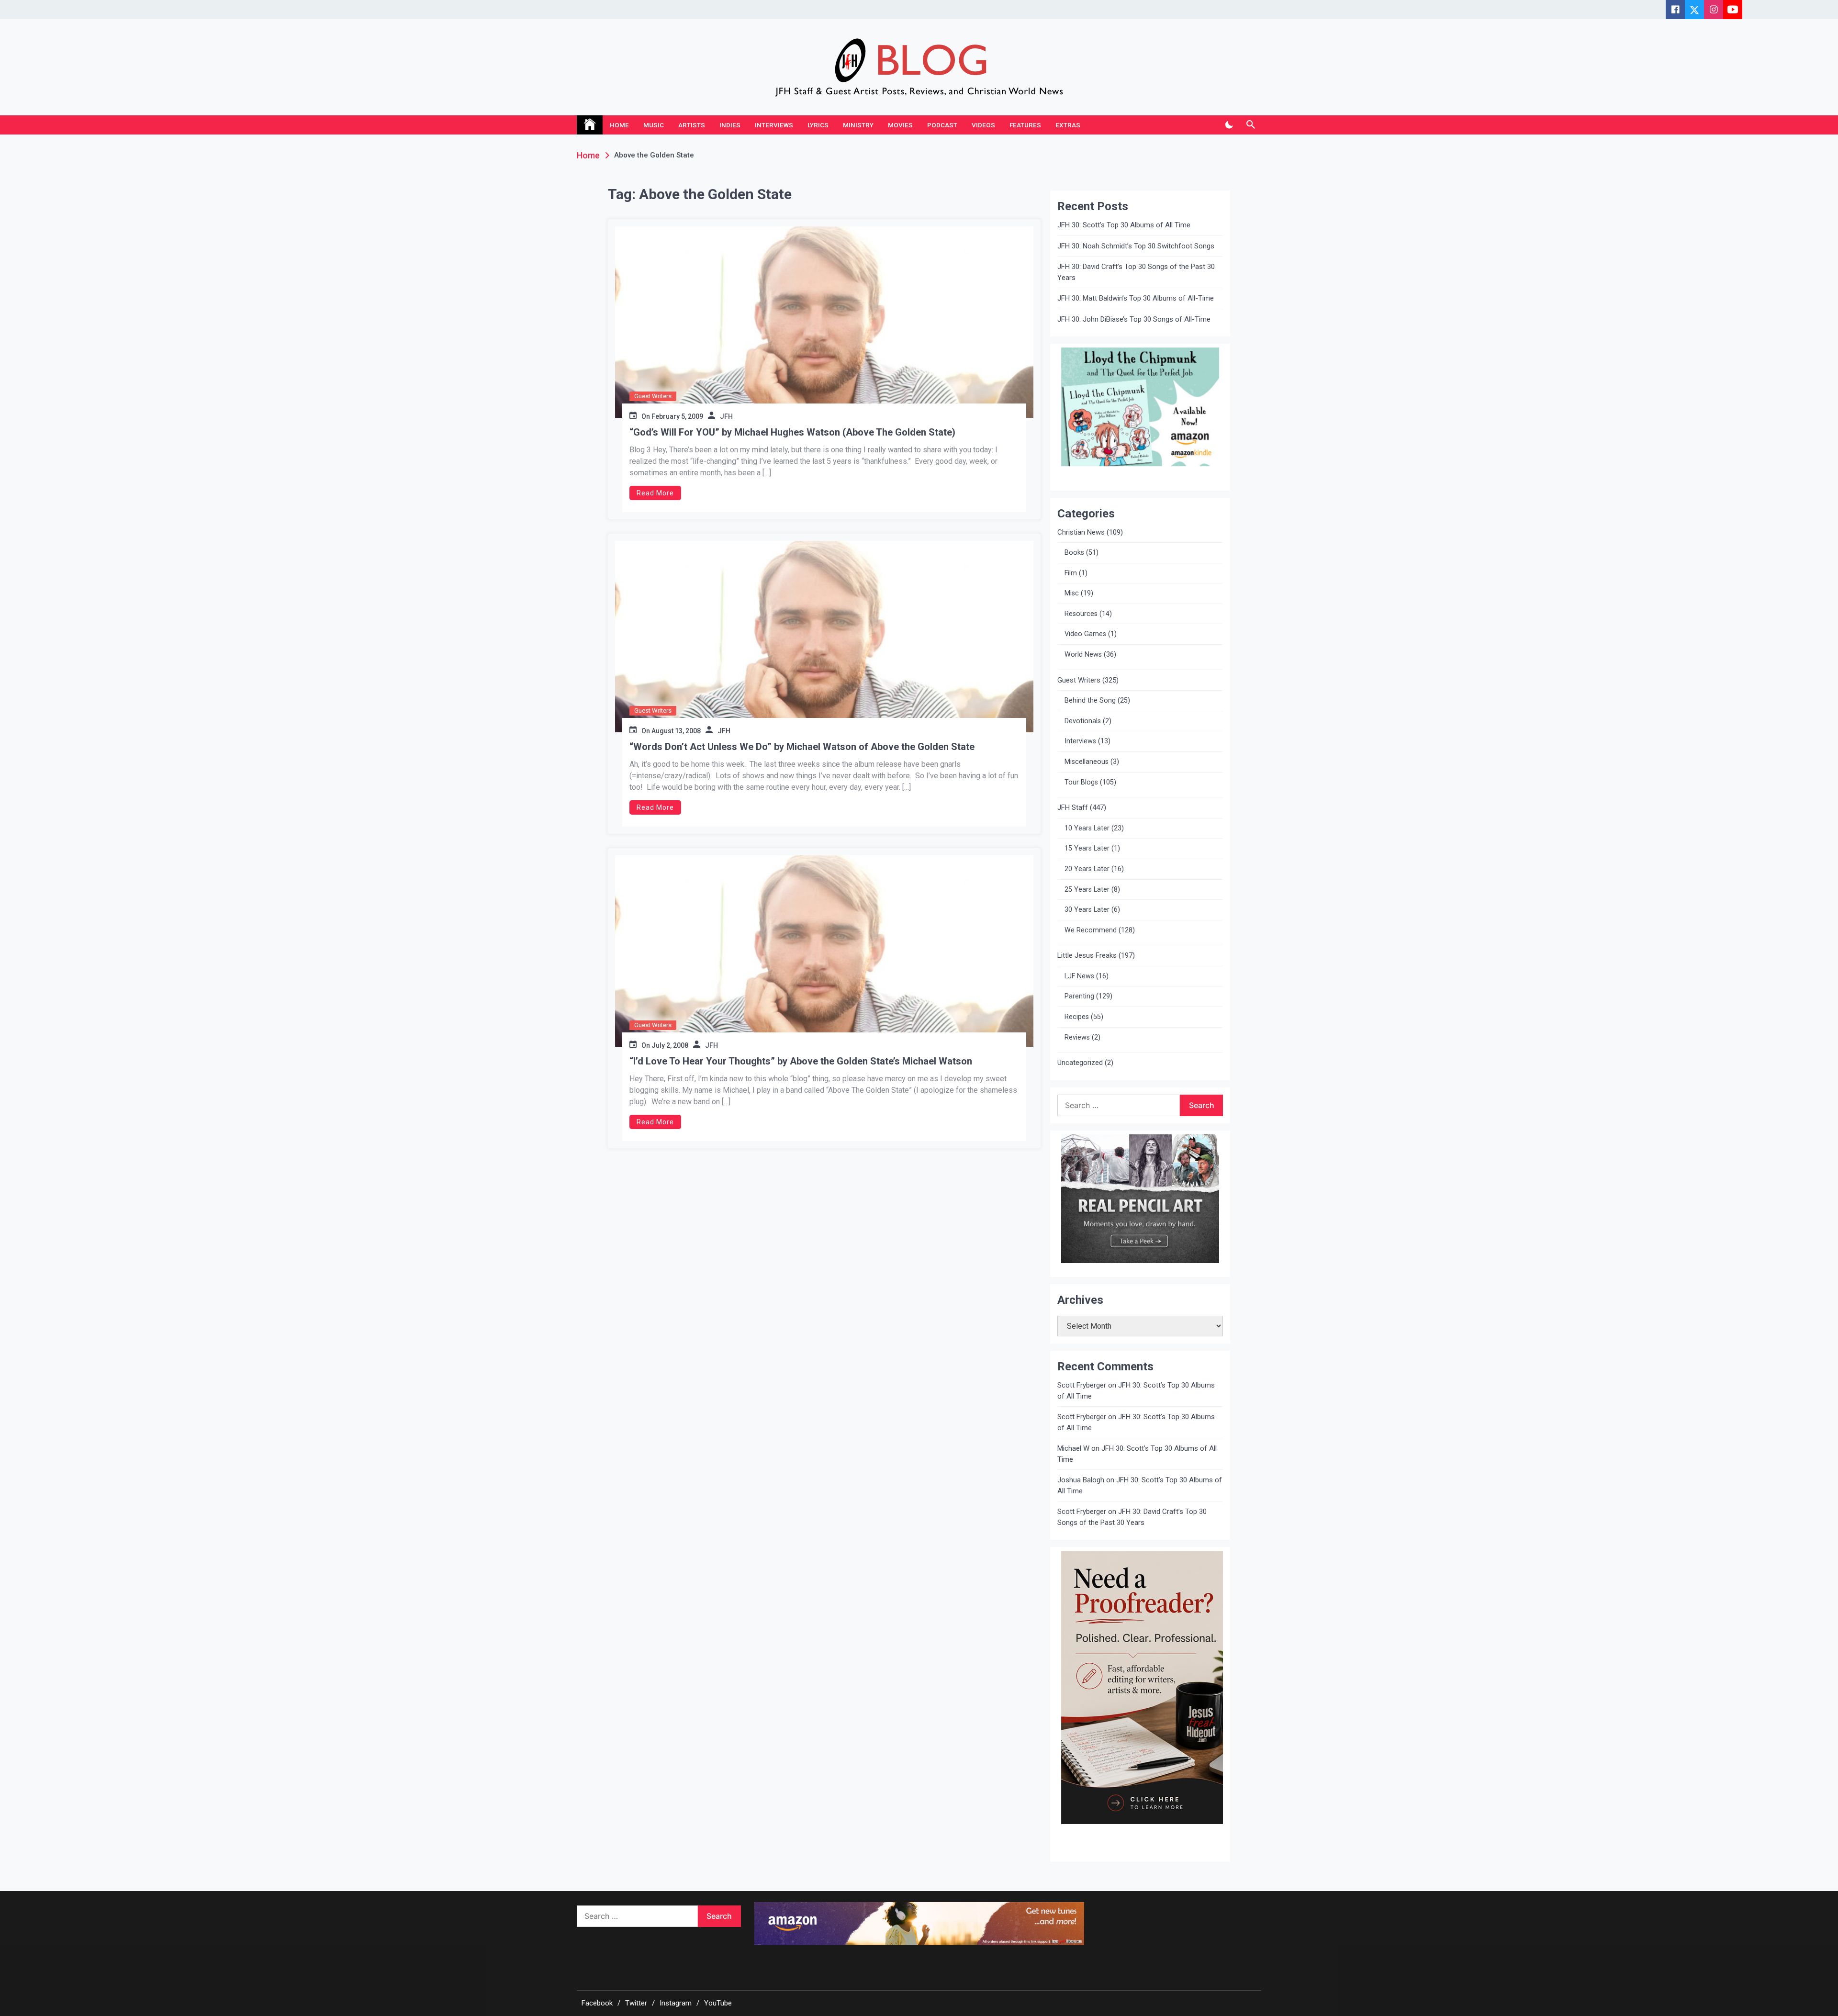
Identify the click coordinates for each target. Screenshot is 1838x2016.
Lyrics (818, 125)
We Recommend (1091, 930)
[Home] (590, 125)
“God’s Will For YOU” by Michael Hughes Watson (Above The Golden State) (792, 432)
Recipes (1077, 1017)
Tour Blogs (1081, 782)
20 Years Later (1087, 869)
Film (1071, 573)
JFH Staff (1073, 807)
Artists (692, 125)
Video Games (1085, 634)
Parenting (1079, 996)
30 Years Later (1087, 910)
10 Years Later (1087, 828)
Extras (1068, 125)
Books (1074, 553)
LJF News (1079, 976)
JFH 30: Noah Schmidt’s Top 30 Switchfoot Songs (1136, 246)
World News (1083, 655)
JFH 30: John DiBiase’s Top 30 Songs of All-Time (1134, 319)
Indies (730, 125)
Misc (1072, 593)
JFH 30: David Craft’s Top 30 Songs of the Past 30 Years (1136, 272)
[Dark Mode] (1229, 125)
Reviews (1077, 1037)
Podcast (942, 125)
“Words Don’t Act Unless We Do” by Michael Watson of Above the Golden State (802, 747)
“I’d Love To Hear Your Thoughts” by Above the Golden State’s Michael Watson (801, 1061)
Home (619, 125)
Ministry (858, 125)
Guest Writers (653, 396)
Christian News (1081, 532)
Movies (900, 125)
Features (1025, 125)
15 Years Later (1087, 848)
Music (654, 125)
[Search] (1250, 125)
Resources (1081, 614)
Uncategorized (1080, 1063)
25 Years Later (1087, 890)
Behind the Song (1090, 700)
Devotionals (1083, 721)
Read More (655, 493)
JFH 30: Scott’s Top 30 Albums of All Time (1124, 225)
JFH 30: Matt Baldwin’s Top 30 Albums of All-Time (1136, 298)
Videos (983, 125)
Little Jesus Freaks (1087, 955)
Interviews (774, 125)
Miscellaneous (1087, 762)
